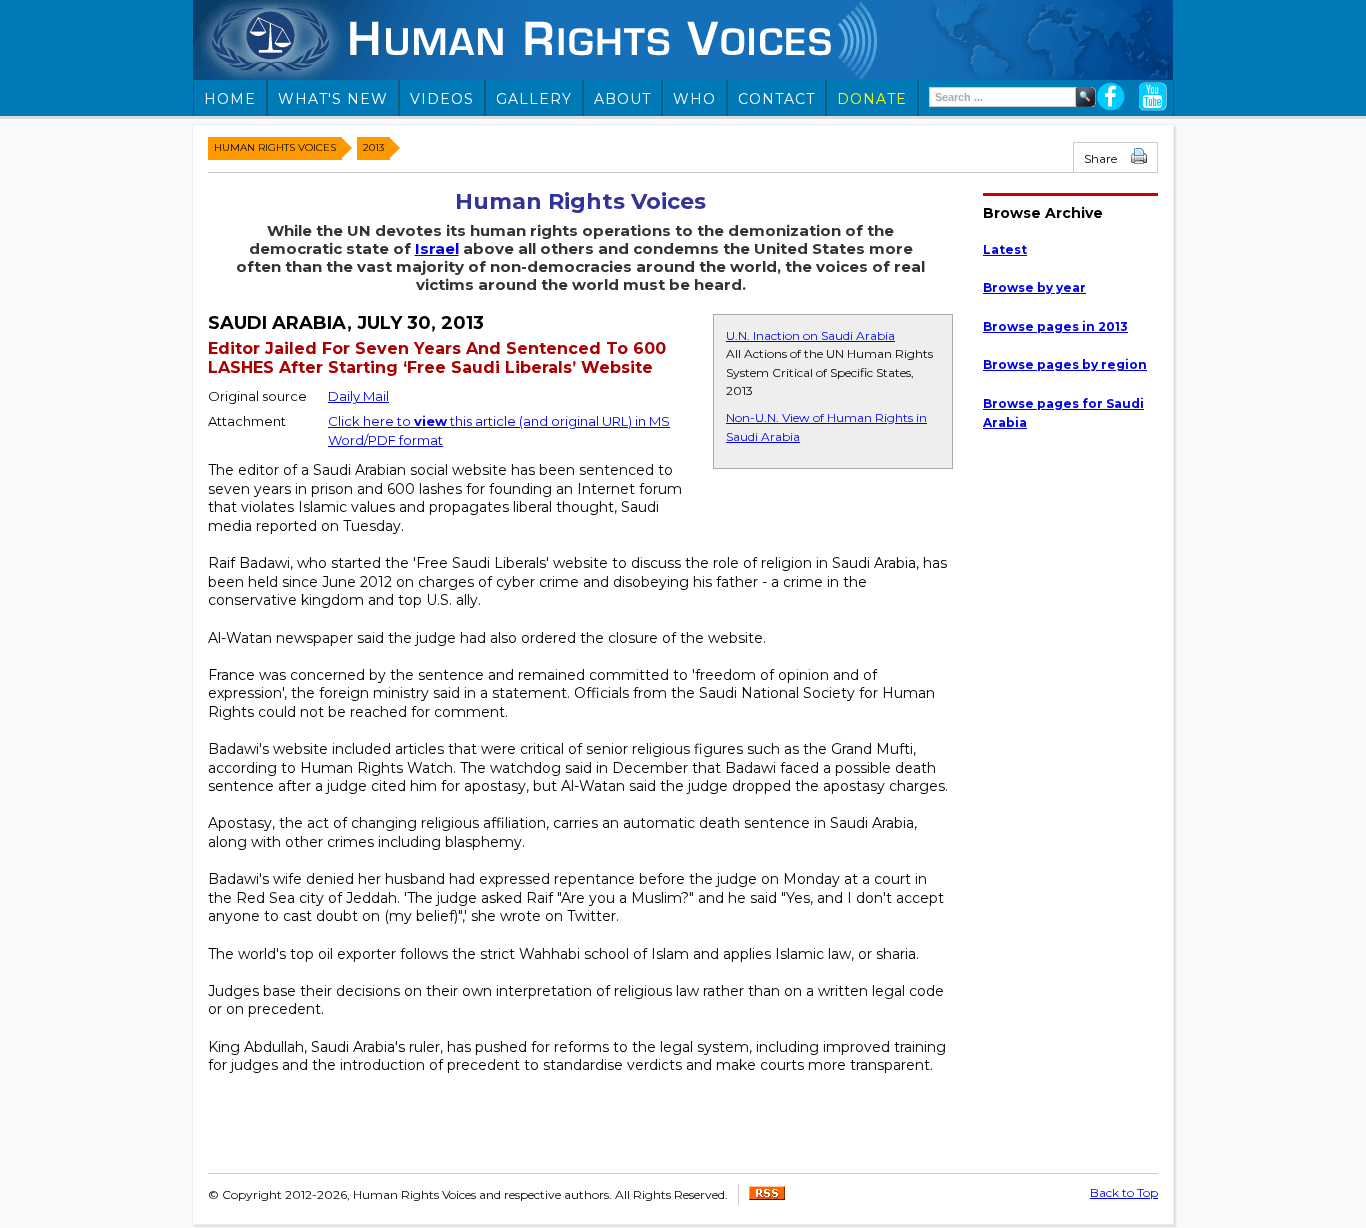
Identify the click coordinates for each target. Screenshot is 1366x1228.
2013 (373, 147)
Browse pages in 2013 (1055, 326)
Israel (437, 248)
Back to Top (1124, 1192)
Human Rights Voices (275, 147)
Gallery (534, 99)
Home (230, 99)
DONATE (872, 99)
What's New (333, 99)
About (622, 99)
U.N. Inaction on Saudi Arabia (810, 335)
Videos (442, 99)
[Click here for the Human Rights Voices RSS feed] (767, 1195)
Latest (1005, 249)
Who (694, 99)
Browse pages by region (1065, 364)
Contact (776, 99)
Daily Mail (358, 396)
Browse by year (1034, 287)
